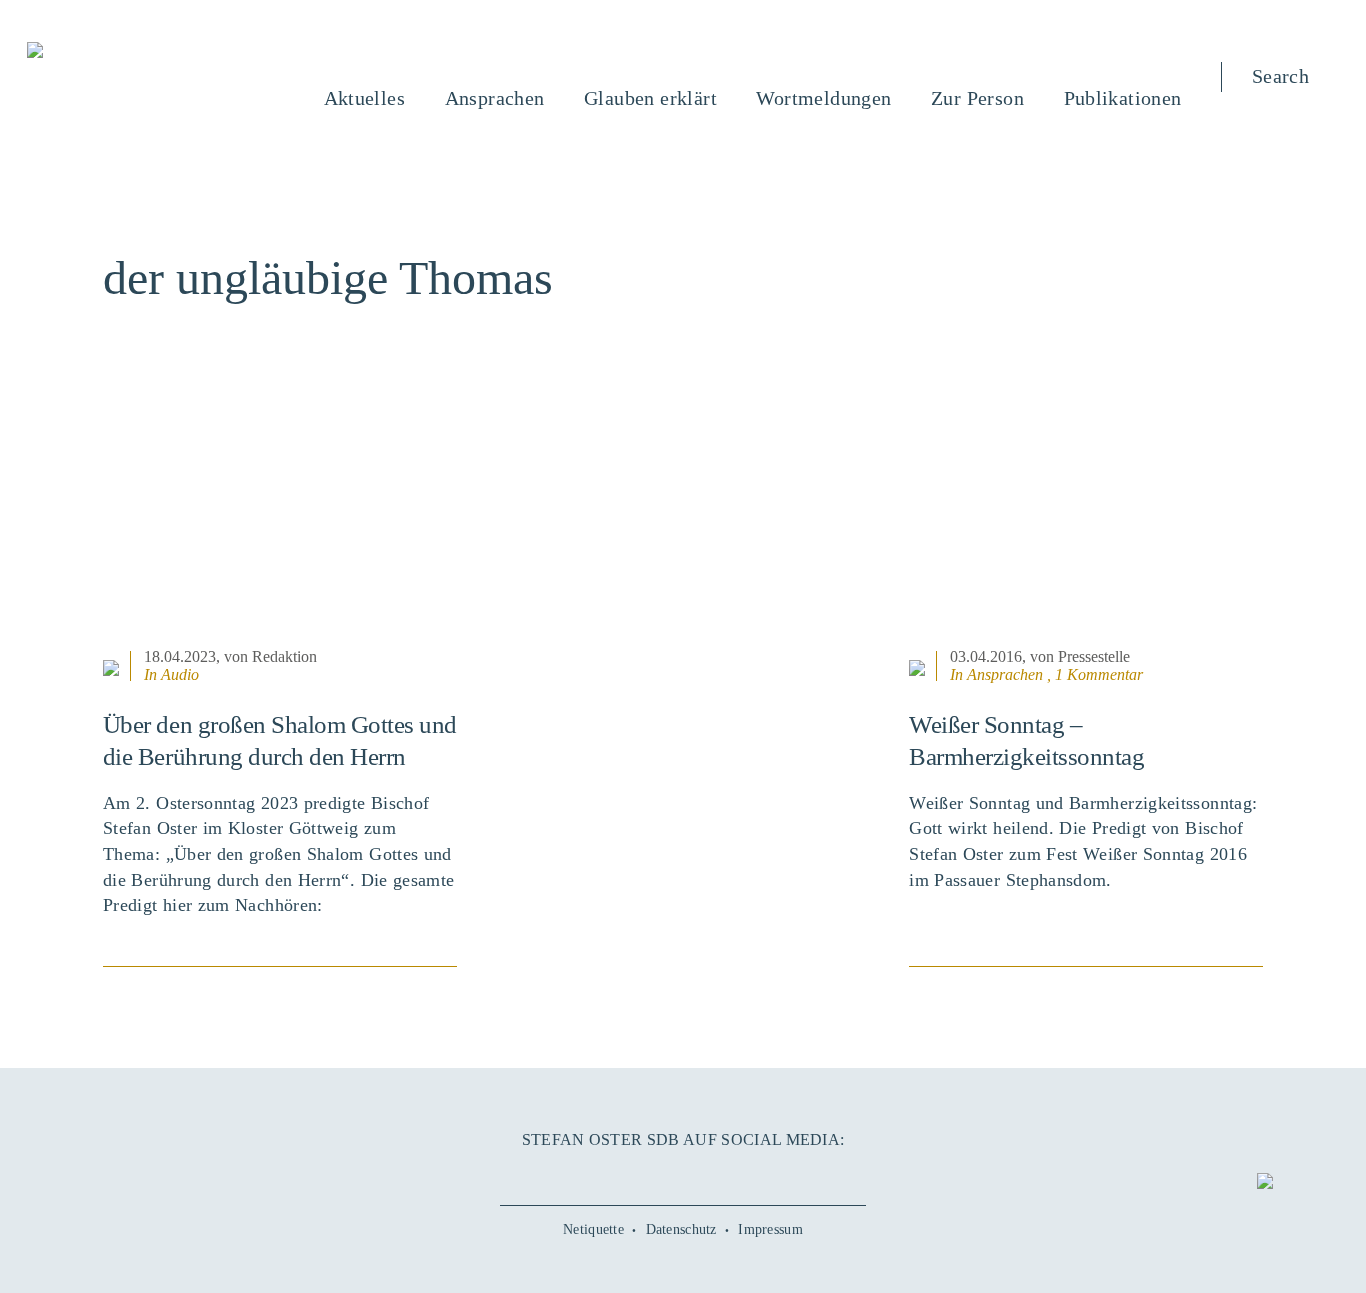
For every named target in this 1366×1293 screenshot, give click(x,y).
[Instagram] (683, 1174)
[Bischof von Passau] (156, 52)
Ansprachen (1005, 674)
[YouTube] (645, 1174)
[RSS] (758, 1174)
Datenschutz (681, 1229)
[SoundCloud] (720, 1174)
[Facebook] (608, 1174)
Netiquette (593, 1229)
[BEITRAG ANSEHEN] (280, 519)
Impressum (770, 1229)
